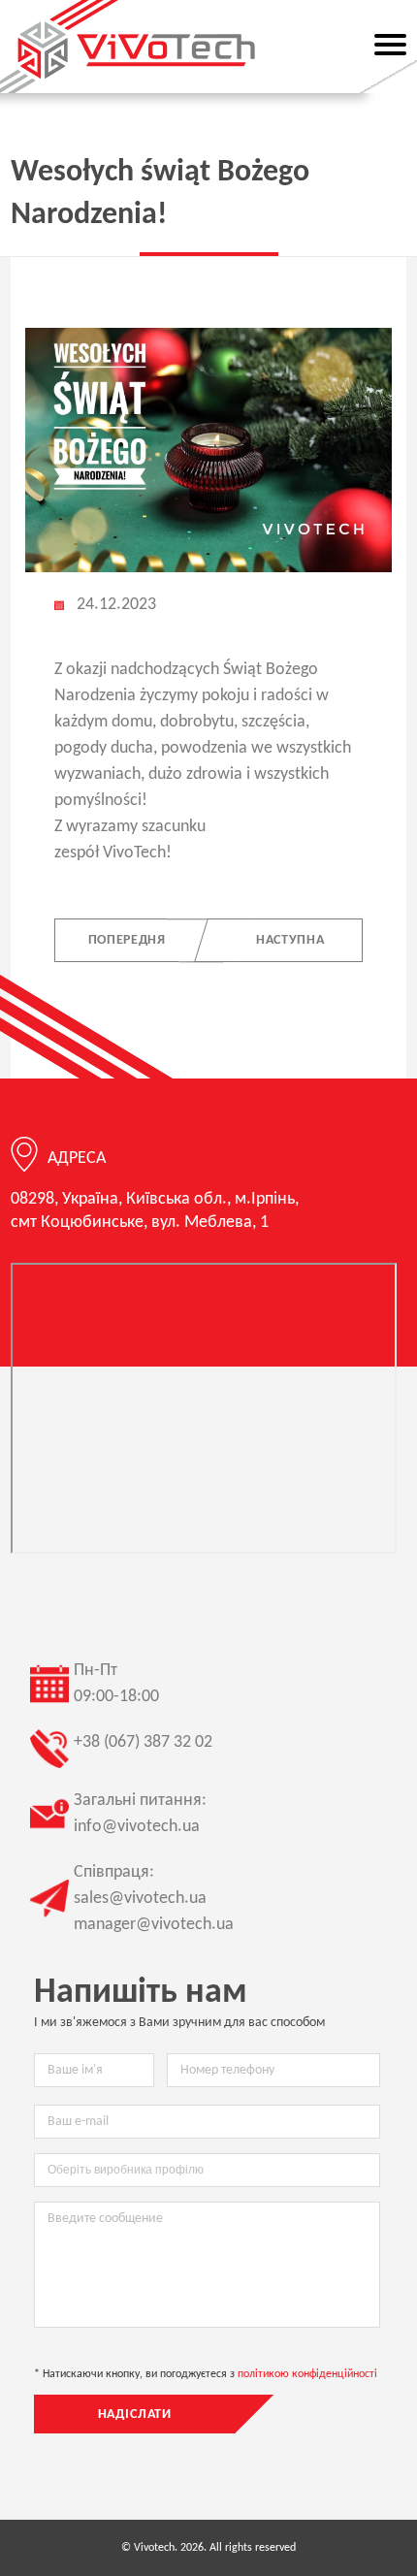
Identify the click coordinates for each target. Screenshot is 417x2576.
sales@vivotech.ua (140, 1899)
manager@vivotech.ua (154, 1925)
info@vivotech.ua (137, 1827)
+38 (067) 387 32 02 (143, 1742)
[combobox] (207, 2170)
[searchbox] (207, 2170)
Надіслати (135, 2415)
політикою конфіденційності (307, 2374)
